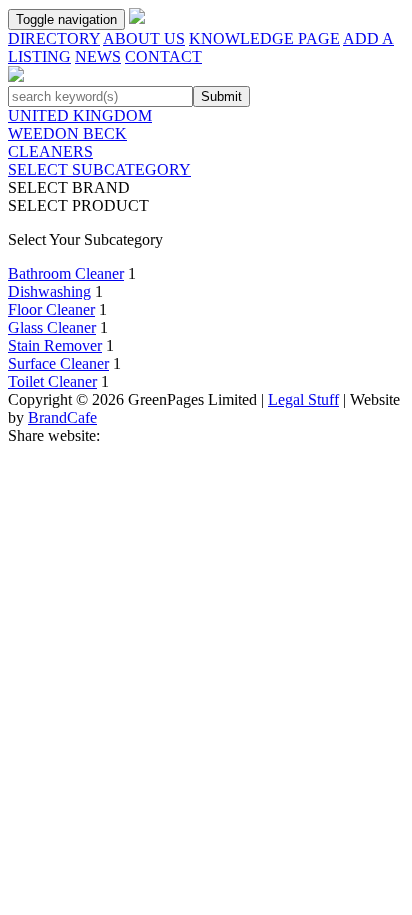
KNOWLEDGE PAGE (264, 38)
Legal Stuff (303, 399)
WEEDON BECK (67, 133)
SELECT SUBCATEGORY (99, 169)
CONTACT (163, 56)
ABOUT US (144, 38)
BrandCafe (62, 417)
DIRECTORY (54, 38)
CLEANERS (50, 151)
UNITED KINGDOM (80, 115)
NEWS (98, 56)
